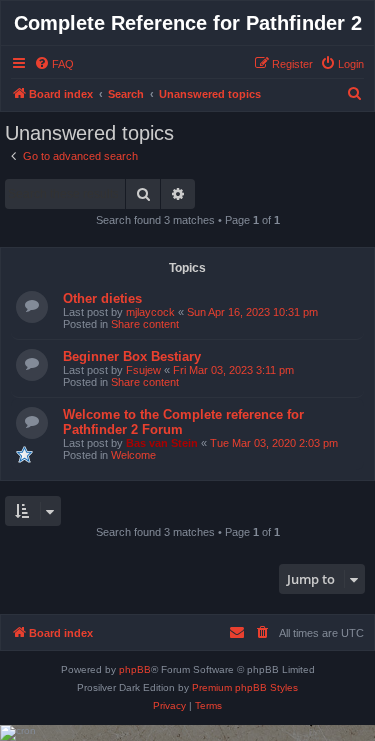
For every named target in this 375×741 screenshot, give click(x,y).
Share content (145, 324)
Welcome (133, 455)
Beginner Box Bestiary (132, 356)
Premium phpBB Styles (245, 687)
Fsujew (143, 370)
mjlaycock (150, 312)
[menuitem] (54, 64)
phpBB (135, 669)
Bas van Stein (162, 443)
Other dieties (102, 298)
